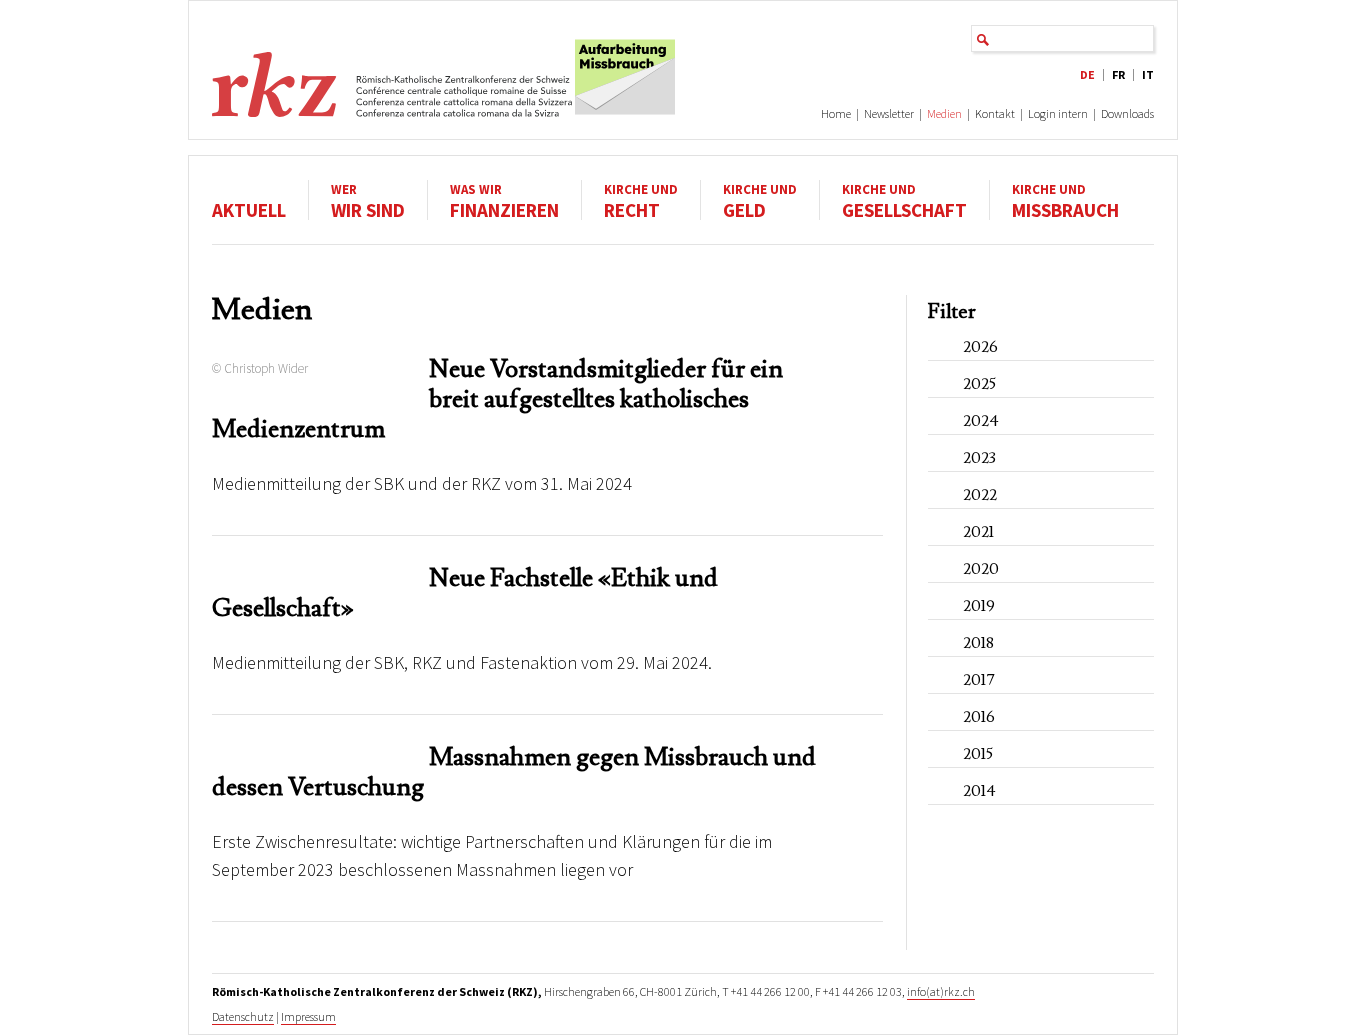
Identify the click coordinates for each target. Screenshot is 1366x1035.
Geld (760, 200)
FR (1118, 74)
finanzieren (504, 200)
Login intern (1058, 113)
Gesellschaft (904, 200)
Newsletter (889, 113)
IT (1148, 74)
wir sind (368, 200)
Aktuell (249, 209)
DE (1087, 74)
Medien (944, 113)
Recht (641, 200)
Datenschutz (243, 1016)
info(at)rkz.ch (941, 991)
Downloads (1127, 113)
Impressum (308, 1016)
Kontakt (995, 113)
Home (836, 113)
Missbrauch (1065, 200)
